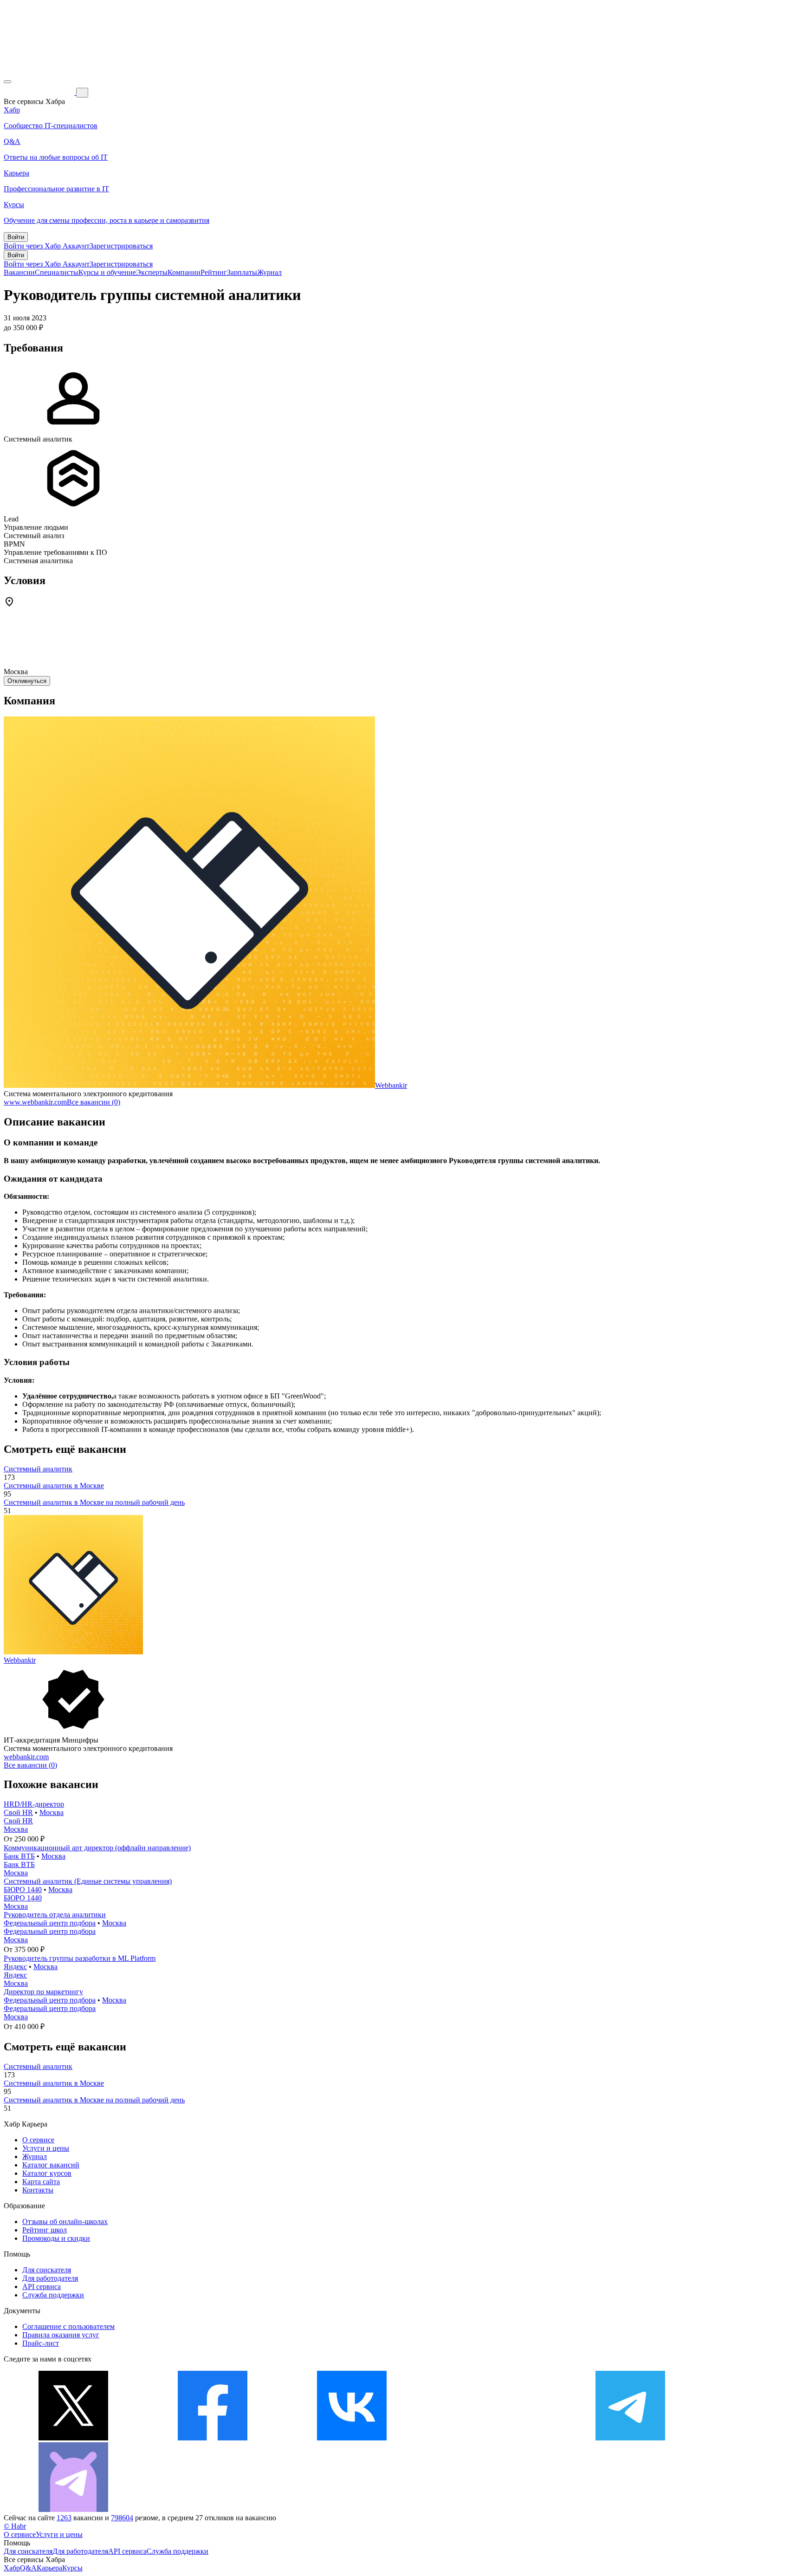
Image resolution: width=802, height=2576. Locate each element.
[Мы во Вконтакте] (352, 2438)
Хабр (12, 2568)
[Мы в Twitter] (73, 2438)
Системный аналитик (38, 1469)
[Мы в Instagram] (491, 2438)
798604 (122, 2518)
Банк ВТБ (19, 1856)
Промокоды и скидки (56, 2238)
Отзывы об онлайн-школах (65, 2221)
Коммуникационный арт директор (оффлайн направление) (97, 1848)
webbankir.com (26, 1757)
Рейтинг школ (45, 2230)
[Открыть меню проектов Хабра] (7, 82)
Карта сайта (41, 2182)
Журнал (269, 272)
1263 (64, 2518)
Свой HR (18, 1812)
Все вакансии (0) (94, 1102)
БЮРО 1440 (23, 1890)
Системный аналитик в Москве (54, 1486)
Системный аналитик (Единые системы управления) (88, 1881)
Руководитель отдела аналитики (55, 1915)
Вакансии (19, 272)
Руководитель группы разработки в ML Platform (80, 1958)
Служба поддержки (53, 2295)
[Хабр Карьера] (40, 92)
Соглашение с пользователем (68, 2326)
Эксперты (152, 272)
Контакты (38, 2190)
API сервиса (42, 2287)
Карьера (49, 2568)
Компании (184, 272)
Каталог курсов (47, 2173)
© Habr (15, 2526)
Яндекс (15, 1967)
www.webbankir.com (35, 1102)
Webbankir (391, 1085)
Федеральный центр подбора (50, 1923)
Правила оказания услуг (61, 2335)
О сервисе (38, 2140)
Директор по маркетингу (43, 1992)
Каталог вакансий (51, 2165)
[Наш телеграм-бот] (73, 2509)
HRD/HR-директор (34, 1804)
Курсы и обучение (107, 272)
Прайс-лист (41, 2343)
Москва (52, 1812)
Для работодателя (50, 2278)
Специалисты (57, 272)
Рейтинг (214, 272)
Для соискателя (47, 2270)
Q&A (28, 2568)
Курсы (72, 2568)
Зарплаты (242, 272)
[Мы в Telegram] (630, 2438)
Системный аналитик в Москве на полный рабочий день (94, 1502)
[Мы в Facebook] (213, 2438)
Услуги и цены (46, 2148)
